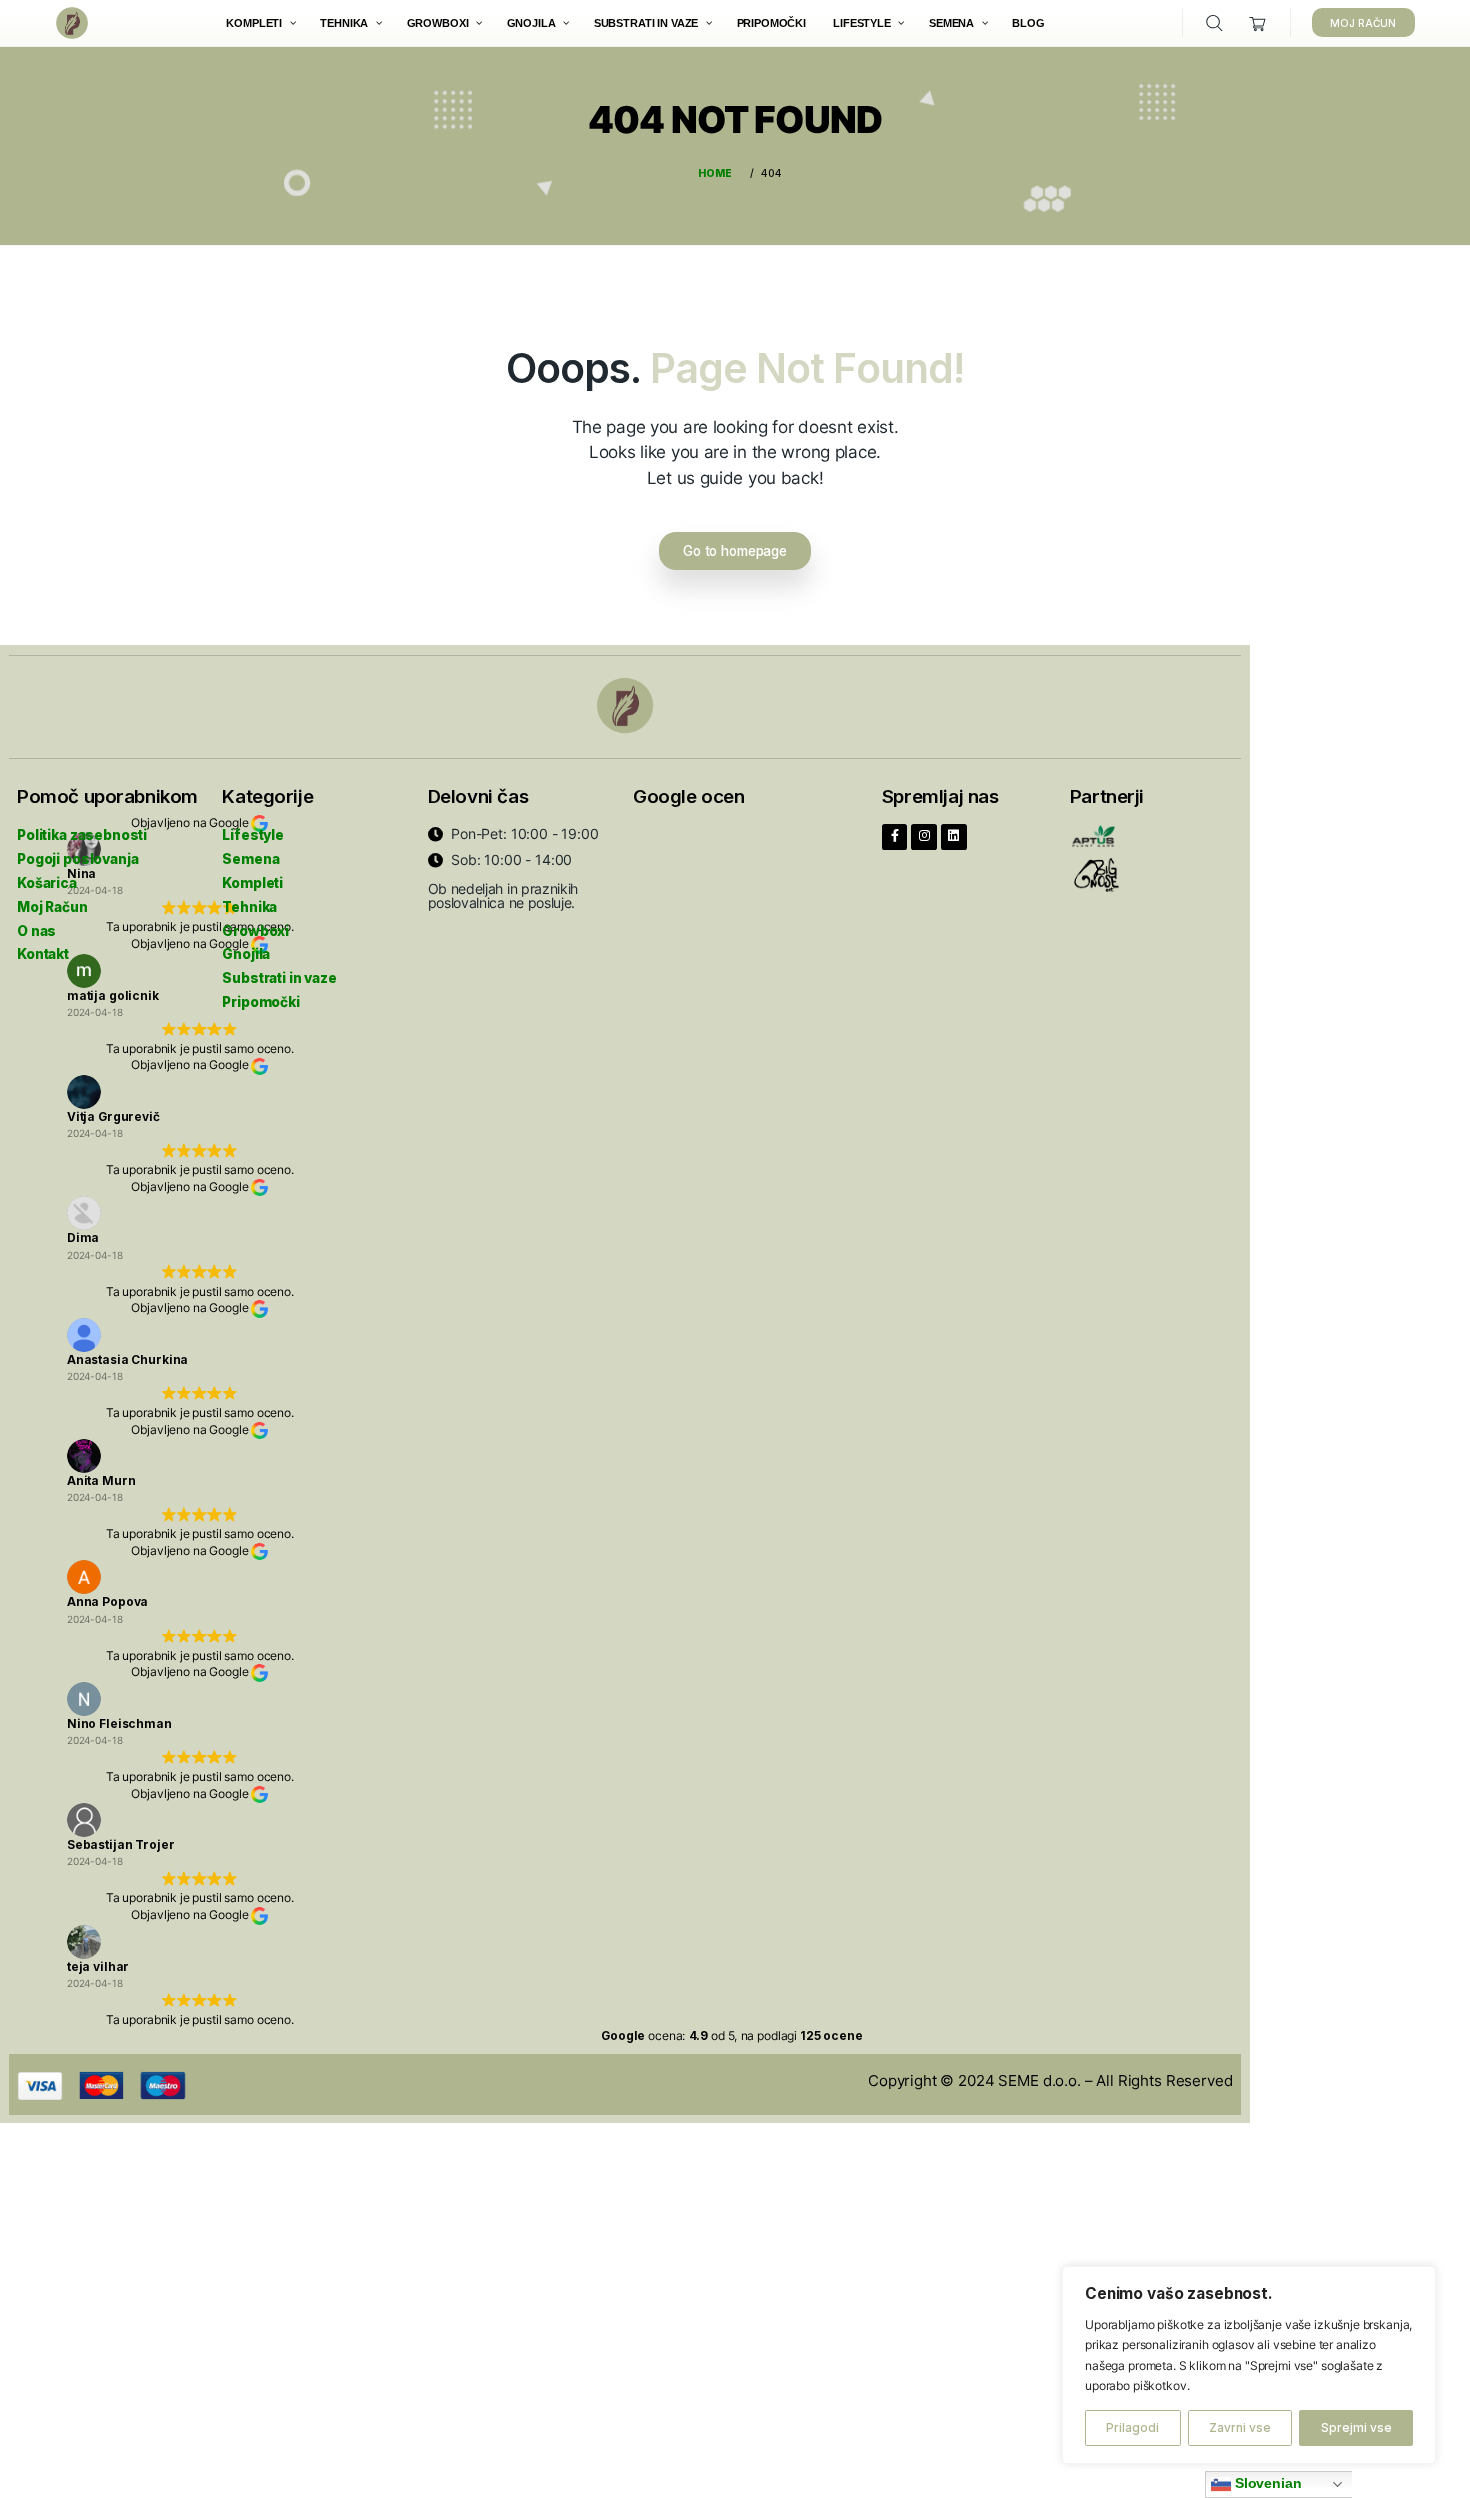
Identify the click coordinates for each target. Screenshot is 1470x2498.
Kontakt (43, 954)
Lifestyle (253, 835)
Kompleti (252, 883)
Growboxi (255, 931)
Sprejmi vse (1356, 2427)
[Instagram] (924, 837)
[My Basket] (1258, 23)
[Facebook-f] (895, 837)
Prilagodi (1132, 2427)
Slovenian (1266, 2483)
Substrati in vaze (279, 978)
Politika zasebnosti (82, 835)
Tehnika (249, 907)
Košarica (47, 883)
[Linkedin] (954, 837)
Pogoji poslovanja (77, 859)
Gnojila (246, 954)
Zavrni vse (1240, 2427)
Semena (250, 859)
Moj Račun (52, 907)
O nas (36, 931)
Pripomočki (261, 1002)
